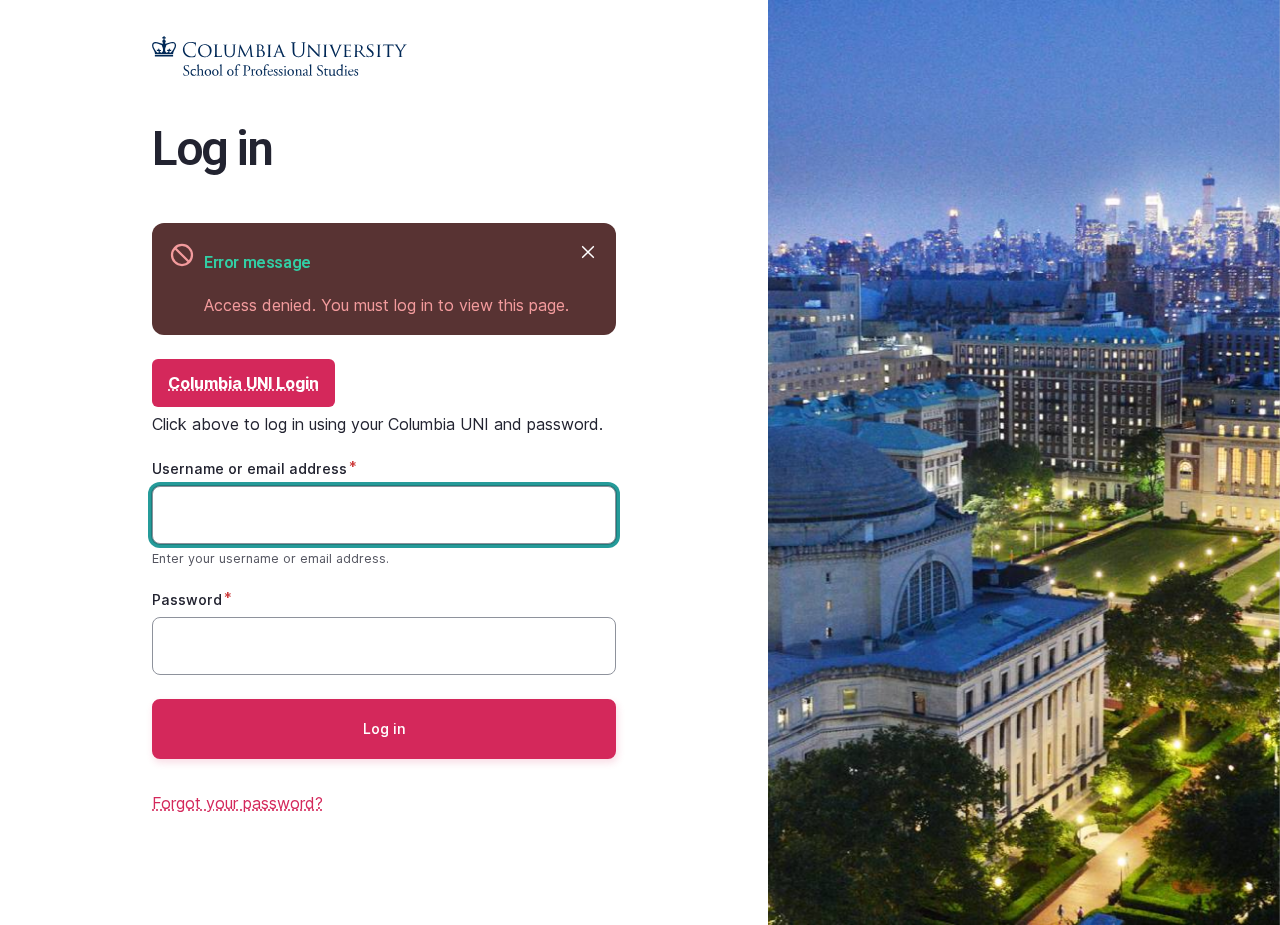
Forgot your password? (237, 803)
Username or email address (249, 468)
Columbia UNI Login (243, 383)
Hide (587, 251)
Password (187, 599)
